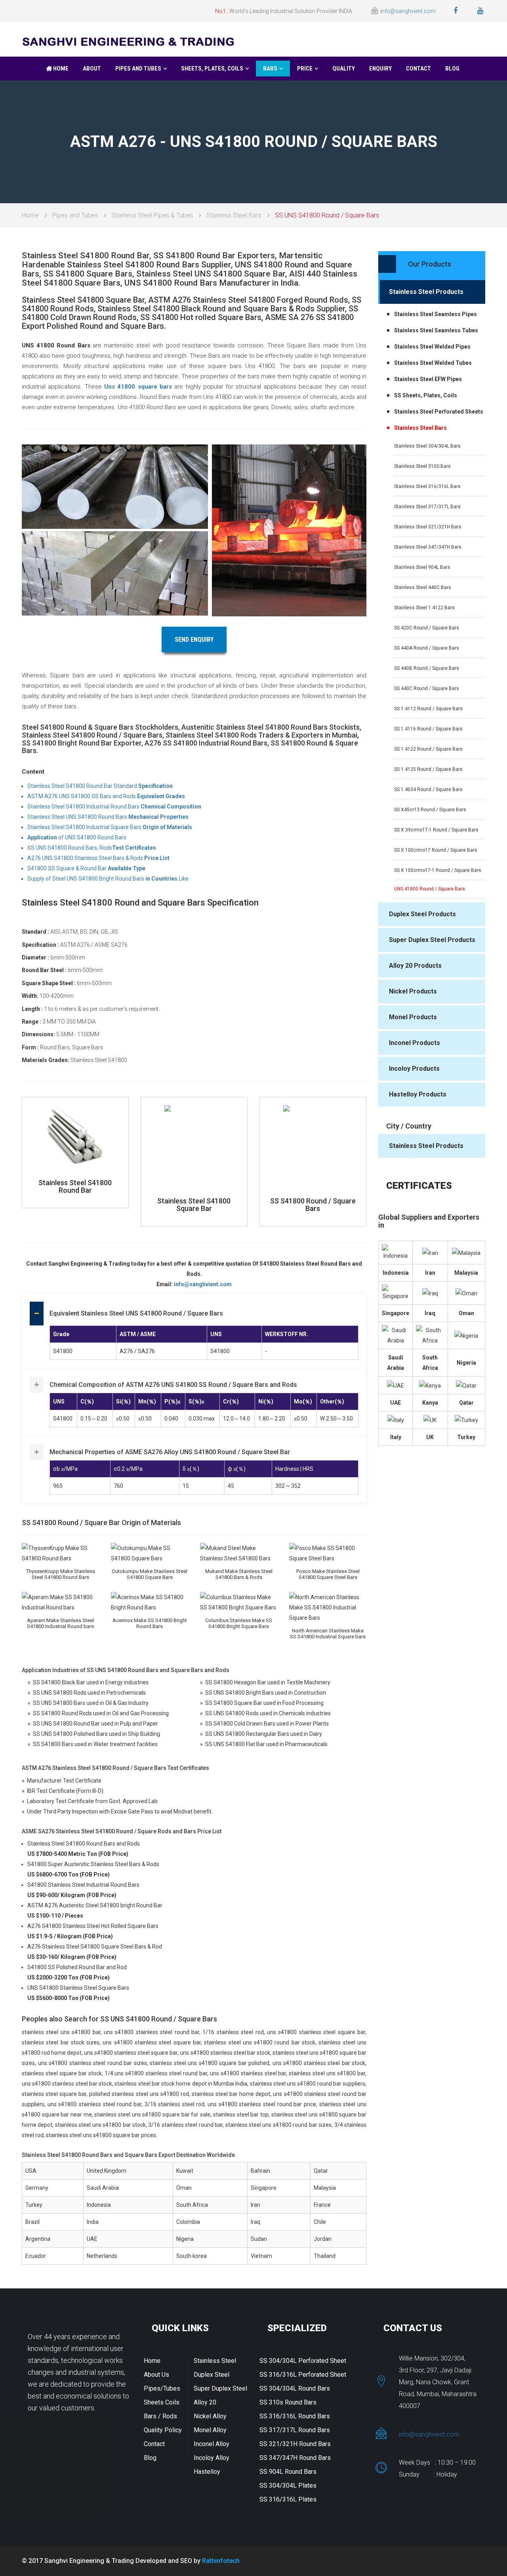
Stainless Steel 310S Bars (422, 466)
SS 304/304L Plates (288, 2485)
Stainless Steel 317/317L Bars (427, 507)
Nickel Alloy (210, 2416)
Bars (270, 69)
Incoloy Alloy (212, 2458)
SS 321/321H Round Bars (295, 2444)
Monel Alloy (210, 2430)
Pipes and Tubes (138, 69)
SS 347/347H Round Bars (295, 2458)
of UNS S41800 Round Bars (77, 837)
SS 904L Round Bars (288, 2472)
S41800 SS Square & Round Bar (86, 868)
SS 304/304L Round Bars (295, 2388)
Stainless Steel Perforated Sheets (439, 412)
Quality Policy (163, 2430)
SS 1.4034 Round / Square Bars (428, 789)
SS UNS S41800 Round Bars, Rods (92, 848)
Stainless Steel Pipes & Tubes (152, 215)
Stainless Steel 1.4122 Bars (424, 608)
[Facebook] (456, 11)
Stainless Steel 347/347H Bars (428, 547)
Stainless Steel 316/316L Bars (427, 486)
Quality (344, 69)
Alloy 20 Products (415, 966)
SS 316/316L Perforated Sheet (303, 2375)
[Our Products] (415, 271)
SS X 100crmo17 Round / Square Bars (436, 850)
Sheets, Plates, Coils (212, 69)
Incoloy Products (414, 1069)
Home (60, 69)
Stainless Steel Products (426, 292)
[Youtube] (481, 11)
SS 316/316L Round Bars (295, 2416)
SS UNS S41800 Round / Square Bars (327, 215)
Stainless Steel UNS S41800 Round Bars (108, 817)
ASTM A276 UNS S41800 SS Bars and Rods (106, 796)
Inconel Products (415, 1043)
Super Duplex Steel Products (432, 940)
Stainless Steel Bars (234, 215)
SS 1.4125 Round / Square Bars (428, 769)
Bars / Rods (160, 2416)
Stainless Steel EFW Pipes (428, 379)
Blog (452, 69)
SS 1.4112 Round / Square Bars (428, 709)
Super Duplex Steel (220, 2388)
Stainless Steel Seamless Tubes (436, 330)
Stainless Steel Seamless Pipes (436, 314)
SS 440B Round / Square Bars (427, 668)
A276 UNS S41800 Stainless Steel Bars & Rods (98, 858)
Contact (418, 69)
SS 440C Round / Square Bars (427, 688)
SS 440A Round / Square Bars (427, 648)
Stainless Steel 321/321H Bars (428, 527)
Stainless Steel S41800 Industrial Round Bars (114, 807)
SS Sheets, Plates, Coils (426, 395)
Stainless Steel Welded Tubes (433, 363)
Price (305, 69)
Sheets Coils (162, 2402)
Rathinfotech (221, 2561)
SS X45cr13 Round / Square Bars (430, 810)
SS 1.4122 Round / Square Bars (428, 749)
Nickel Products (413, 991)
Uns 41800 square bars (138, 387)
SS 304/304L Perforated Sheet (303, 2361)
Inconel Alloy (212, 2444)
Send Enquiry (194, 640)
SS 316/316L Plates (288, 2499)
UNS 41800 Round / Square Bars (430, 889)
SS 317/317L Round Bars (295, 2430)
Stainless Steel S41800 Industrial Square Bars (110, 827)
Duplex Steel (212, 2375)
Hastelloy (207, 2472)
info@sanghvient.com (408, 11)
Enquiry (380, 69)
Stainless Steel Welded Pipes (432, 347)
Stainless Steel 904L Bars (422, 567)
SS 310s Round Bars (288, 2402)
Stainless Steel (215, 2361)
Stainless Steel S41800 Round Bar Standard (100, 786)
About (92, 69)
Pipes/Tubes (162, 2388)
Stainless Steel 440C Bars (423, 587)
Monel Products (413, 1017)
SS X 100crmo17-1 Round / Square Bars (438, 870)
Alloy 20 (205, 2402)
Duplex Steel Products (422, 914)
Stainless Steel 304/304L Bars (427, 446)
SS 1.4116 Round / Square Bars (428, 729)
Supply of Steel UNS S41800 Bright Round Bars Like (108, 879)
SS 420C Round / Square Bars (427, 628)
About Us (156, 2375)
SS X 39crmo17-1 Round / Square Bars (436, 830)
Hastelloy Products (418, 1094)
